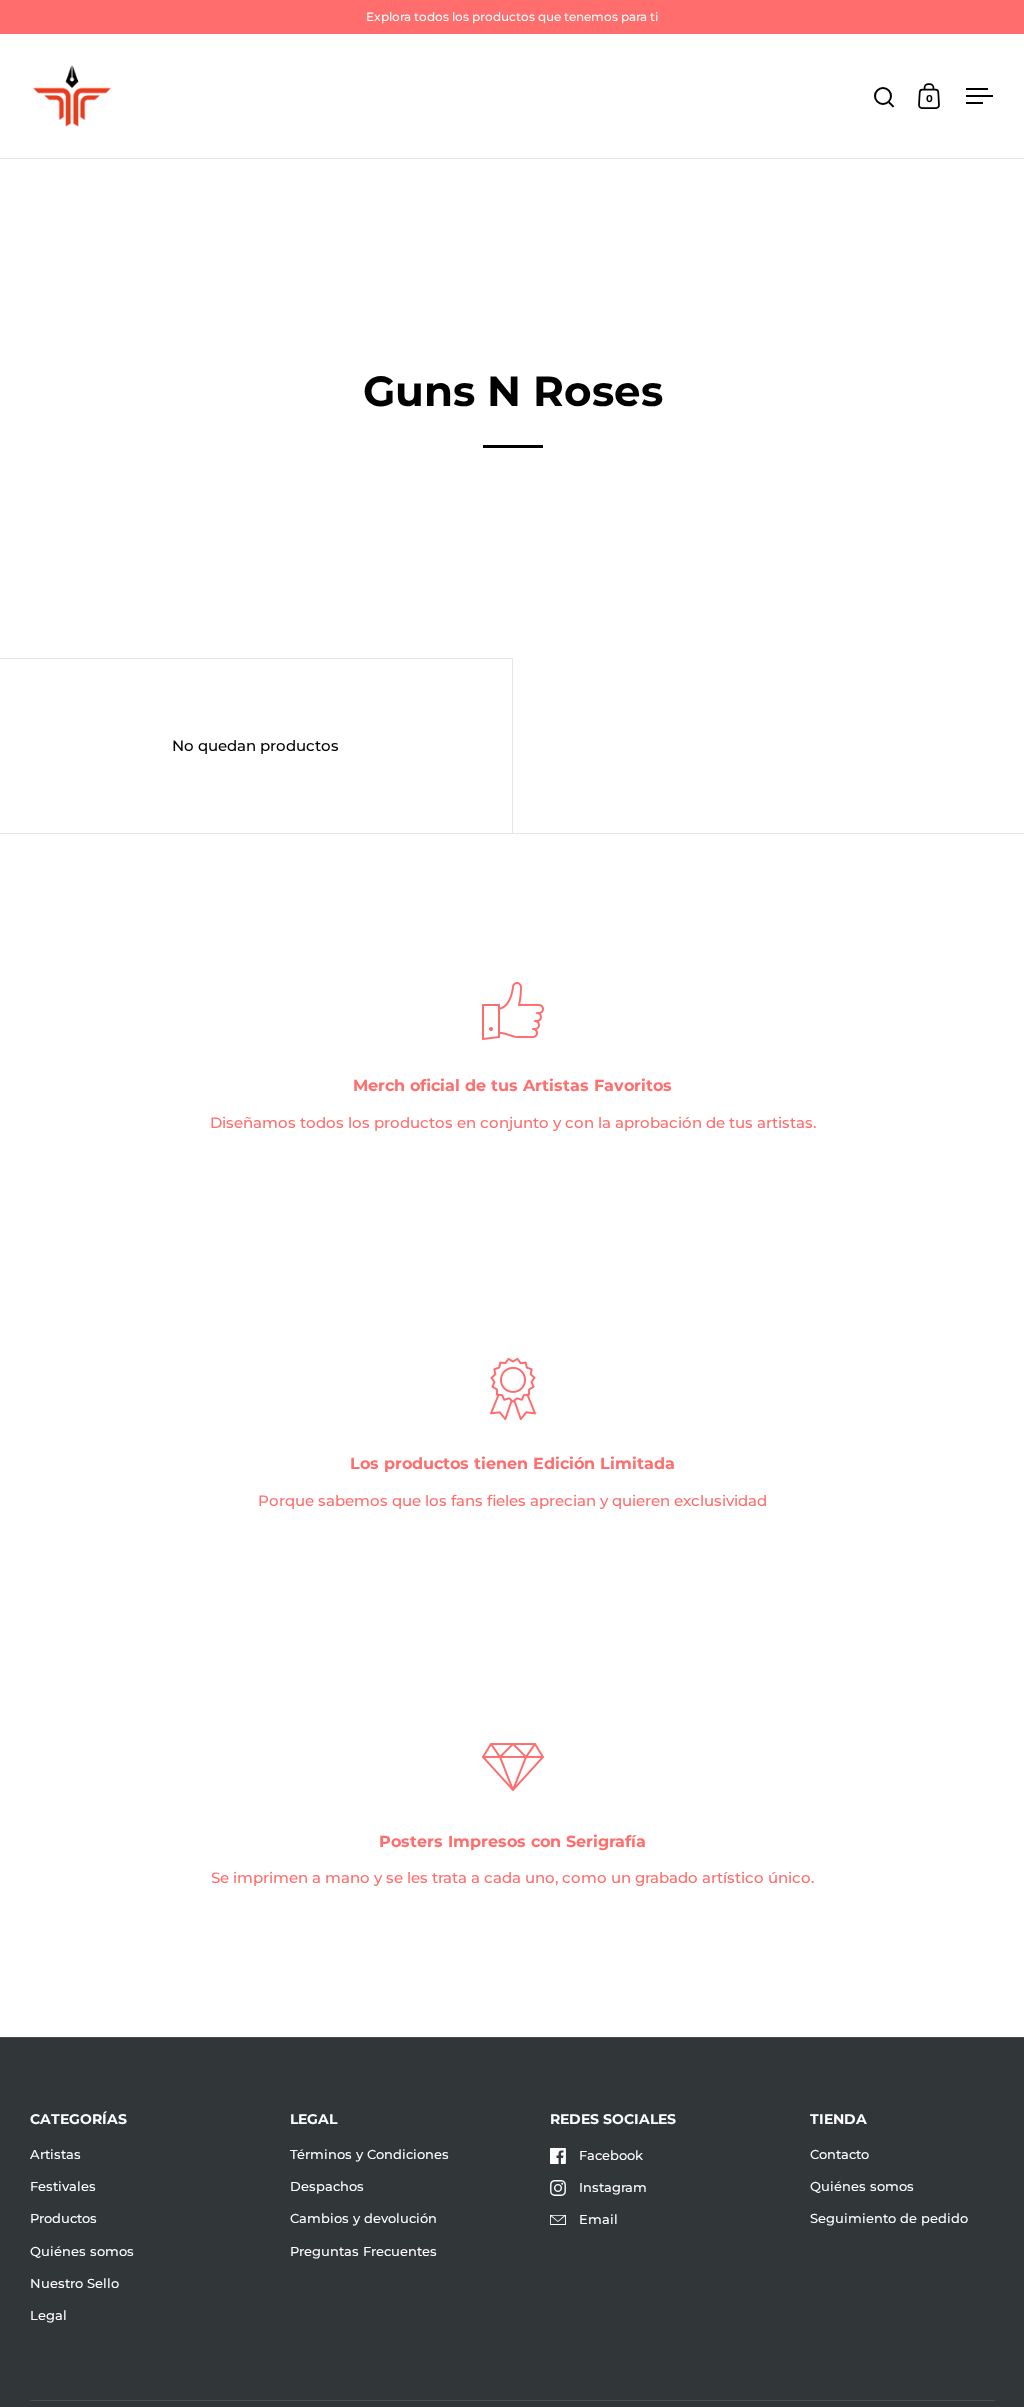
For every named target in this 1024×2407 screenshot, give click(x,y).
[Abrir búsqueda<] (884, 96)
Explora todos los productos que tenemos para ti (512, 16)
